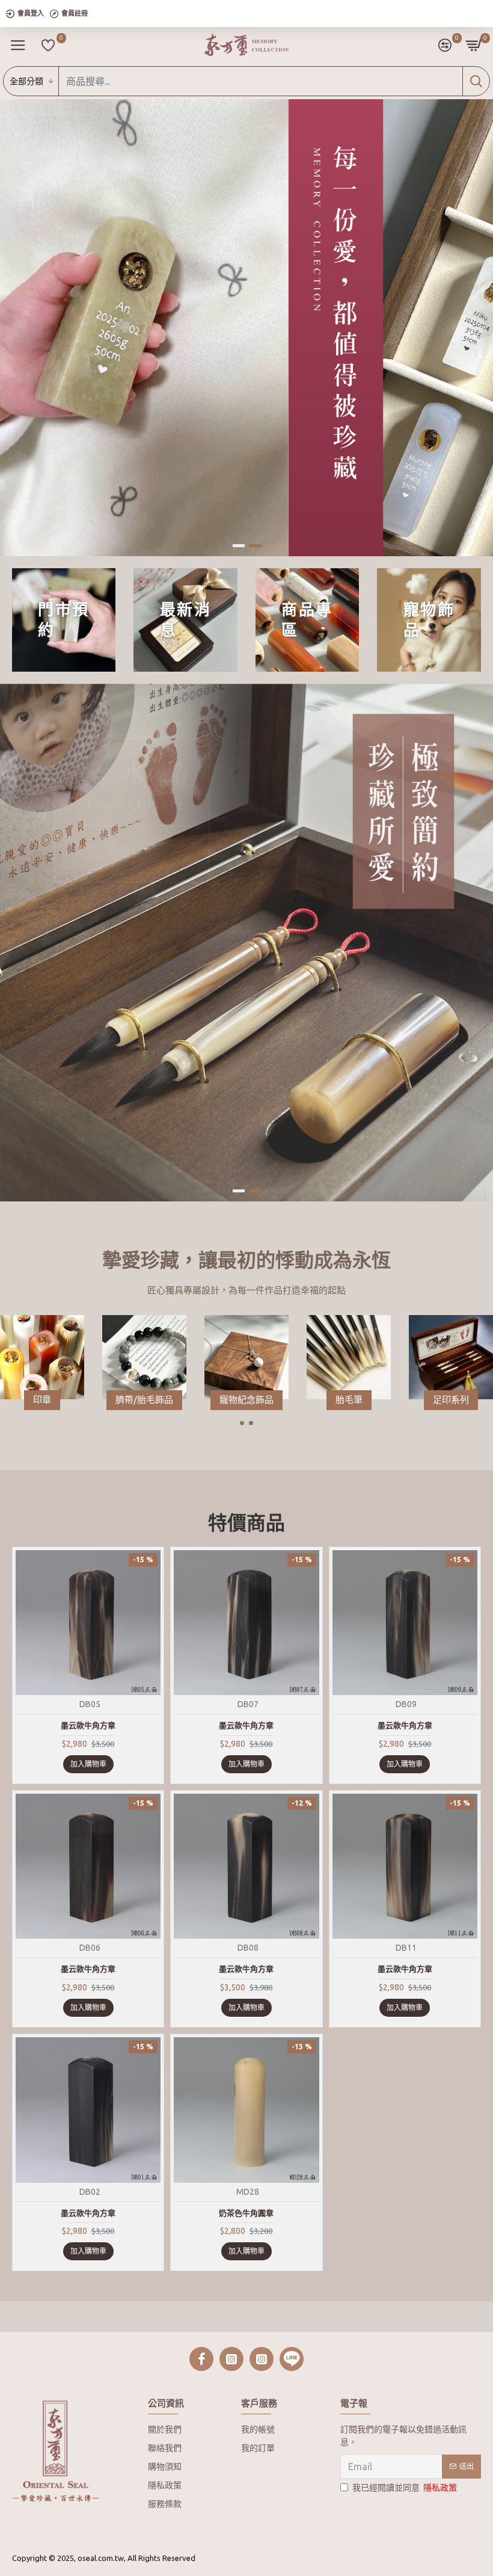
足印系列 (451, 1400)
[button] (242, 1423)
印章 (42, 1400)
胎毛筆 (349, 1400)
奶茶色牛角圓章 (246, 2213)
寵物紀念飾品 (246, 1400)
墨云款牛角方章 (88, 1725)
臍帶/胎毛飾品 (144, 1400)
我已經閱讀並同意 (405, 2488)
